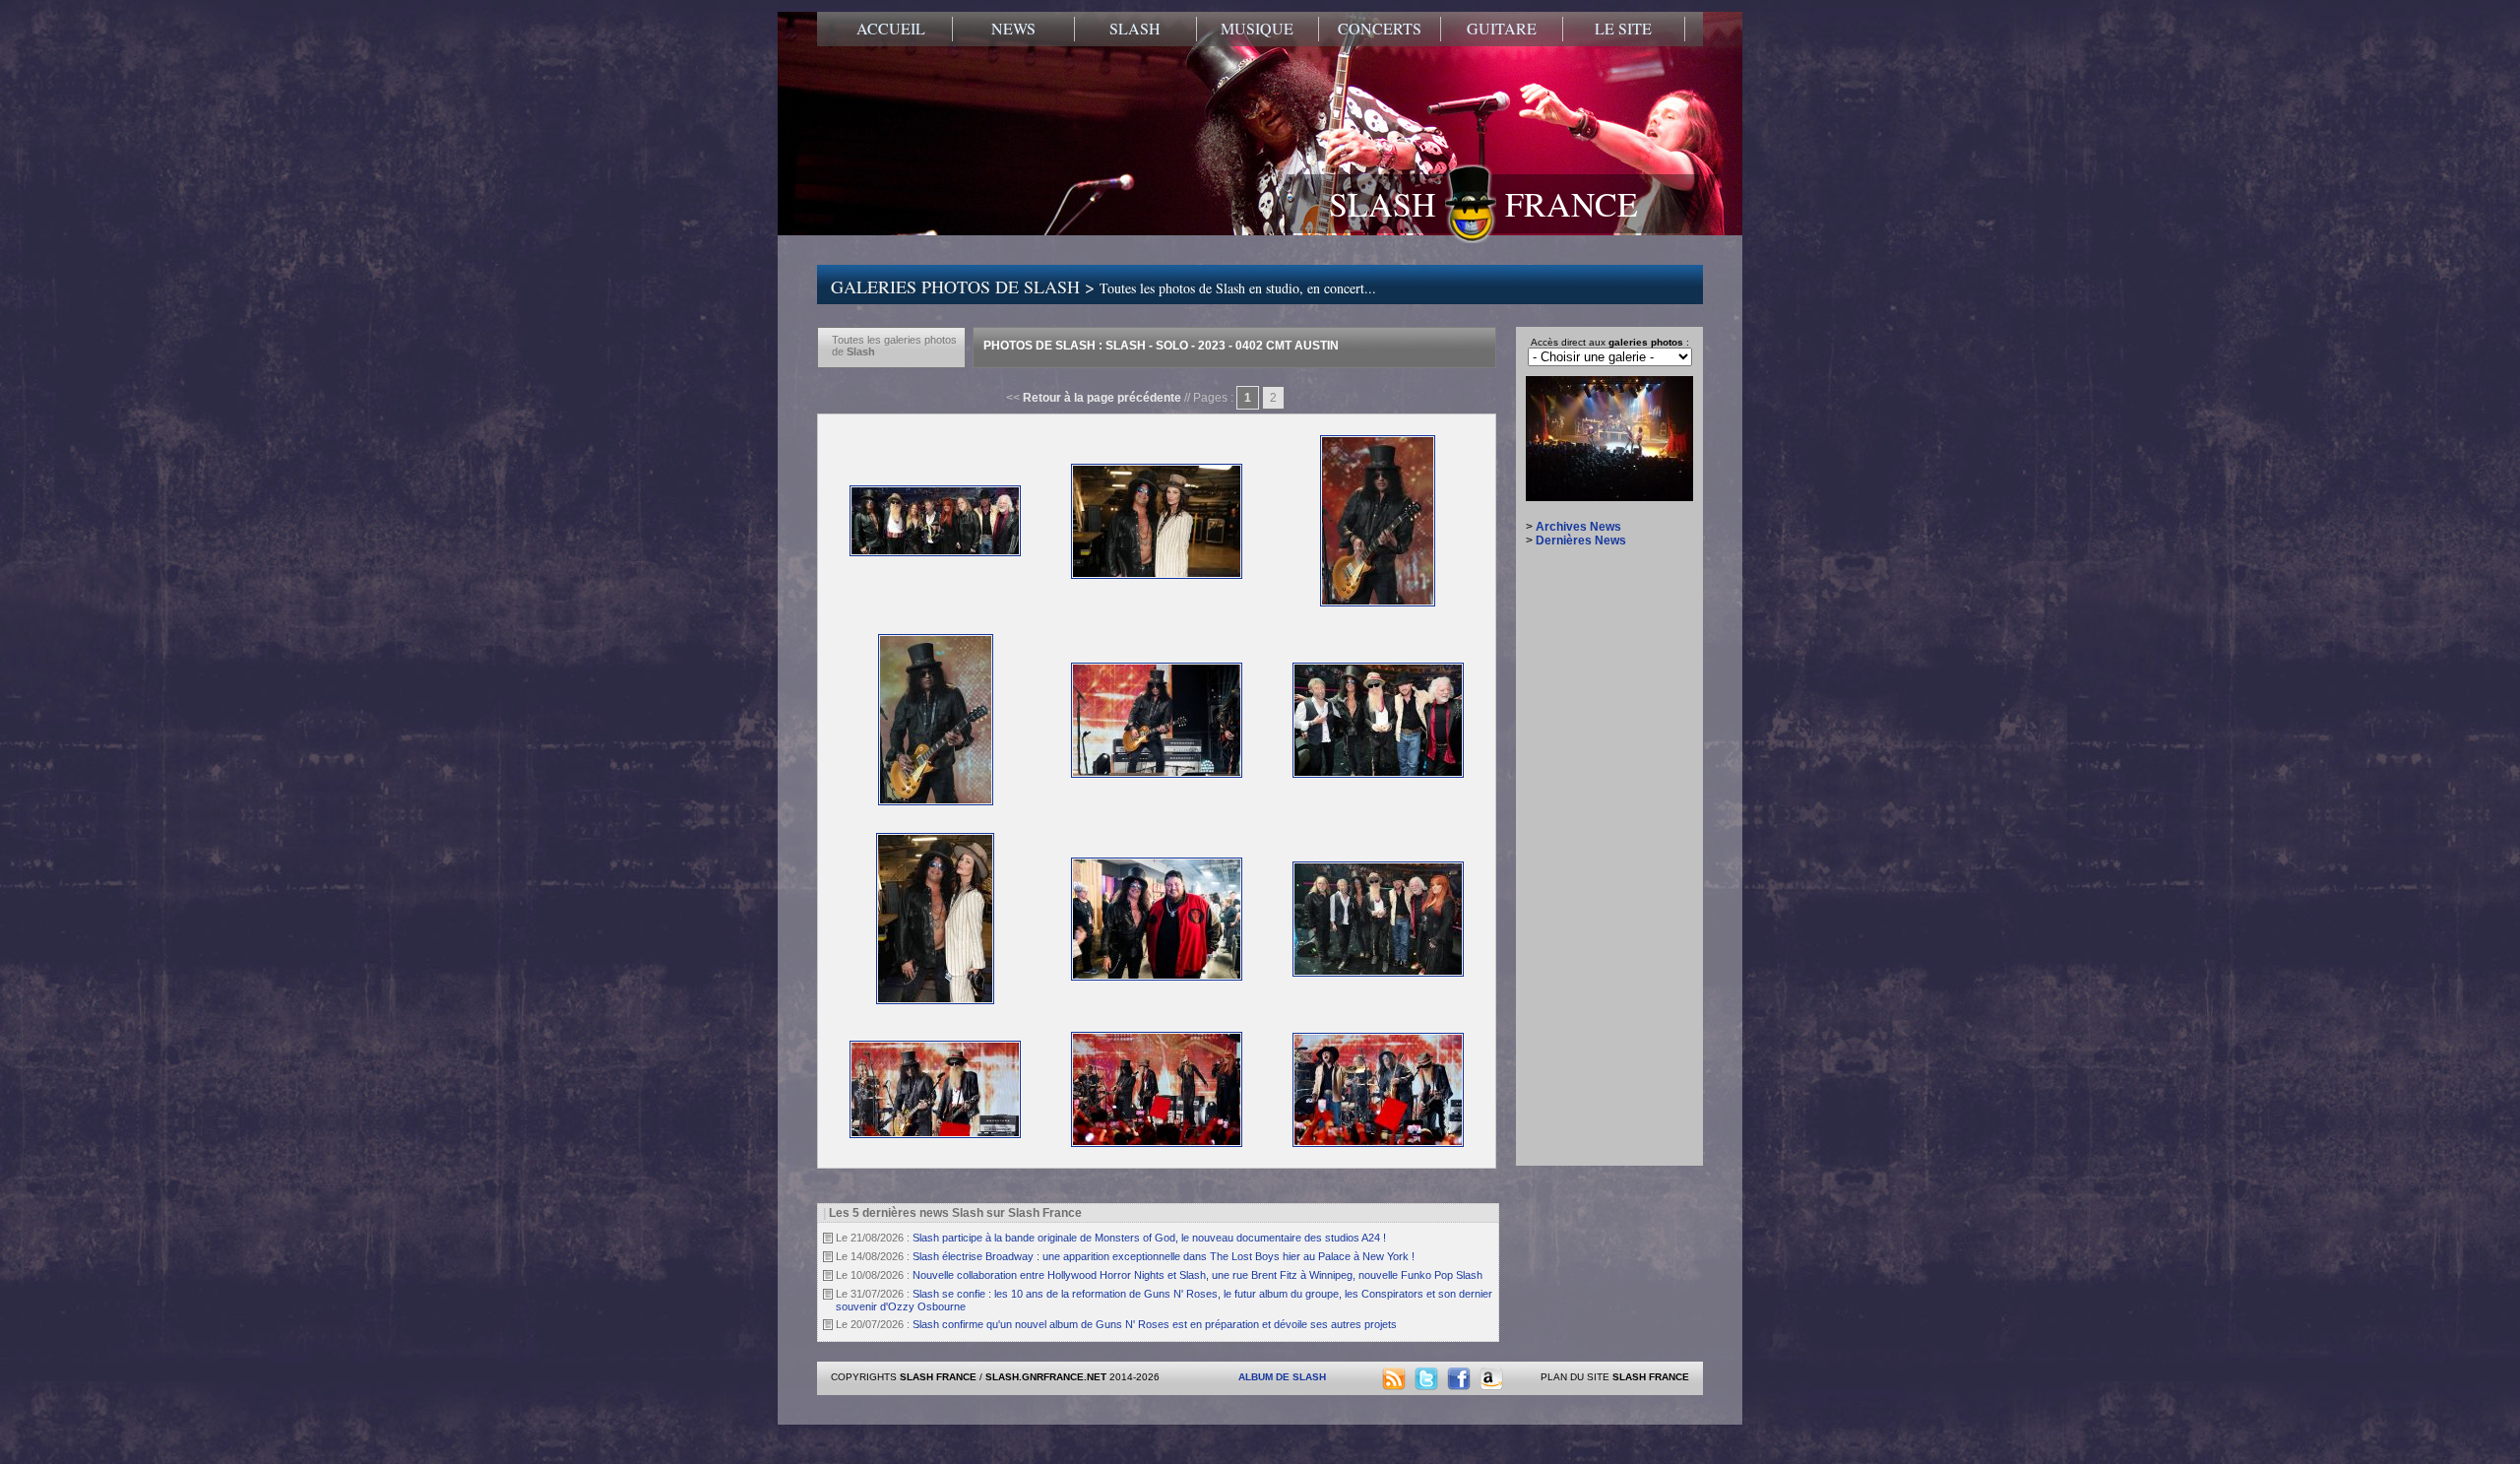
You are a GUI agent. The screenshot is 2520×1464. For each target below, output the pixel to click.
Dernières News (1581, 541)
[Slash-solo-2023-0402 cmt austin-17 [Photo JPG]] (1378, 973)
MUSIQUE (1257, 29)
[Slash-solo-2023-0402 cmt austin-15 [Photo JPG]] (935, 1000)
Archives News (1578, 527)
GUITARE (1502, 29)
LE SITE (1623, 29)
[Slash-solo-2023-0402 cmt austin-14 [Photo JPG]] (1378, 774)
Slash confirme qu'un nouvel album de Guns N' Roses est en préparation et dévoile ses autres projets (1155, 1324)
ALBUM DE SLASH (1282, 1377)
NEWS (1013, 29)
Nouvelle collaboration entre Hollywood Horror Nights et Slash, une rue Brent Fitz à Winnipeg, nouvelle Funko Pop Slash (1197, 1275)
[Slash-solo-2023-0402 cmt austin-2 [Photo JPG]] (935, 1134)
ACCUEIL (891, 29)
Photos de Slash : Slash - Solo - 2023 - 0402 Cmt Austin (1161, 346)
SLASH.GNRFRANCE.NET (1046, 1377)
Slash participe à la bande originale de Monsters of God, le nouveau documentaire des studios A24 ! (1149, 1238)
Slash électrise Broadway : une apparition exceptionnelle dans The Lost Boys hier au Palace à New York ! (1164, 1256)
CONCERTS (1380, 29)
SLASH (1135, 29)
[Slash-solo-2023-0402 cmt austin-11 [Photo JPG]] (1378, 603)
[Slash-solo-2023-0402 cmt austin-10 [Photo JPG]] (1157, 575)
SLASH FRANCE (1483, 204)
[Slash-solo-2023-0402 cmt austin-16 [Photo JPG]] (1157, 977)
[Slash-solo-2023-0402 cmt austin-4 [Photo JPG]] (1378, 1143)
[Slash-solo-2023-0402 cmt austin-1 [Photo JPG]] (935, 552)
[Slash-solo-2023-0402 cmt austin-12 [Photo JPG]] (936, 801)
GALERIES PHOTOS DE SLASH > (1103, 286)
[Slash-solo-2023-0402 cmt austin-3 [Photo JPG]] (1157, 1143)
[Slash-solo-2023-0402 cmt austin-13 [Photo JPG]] (1157, 774)
